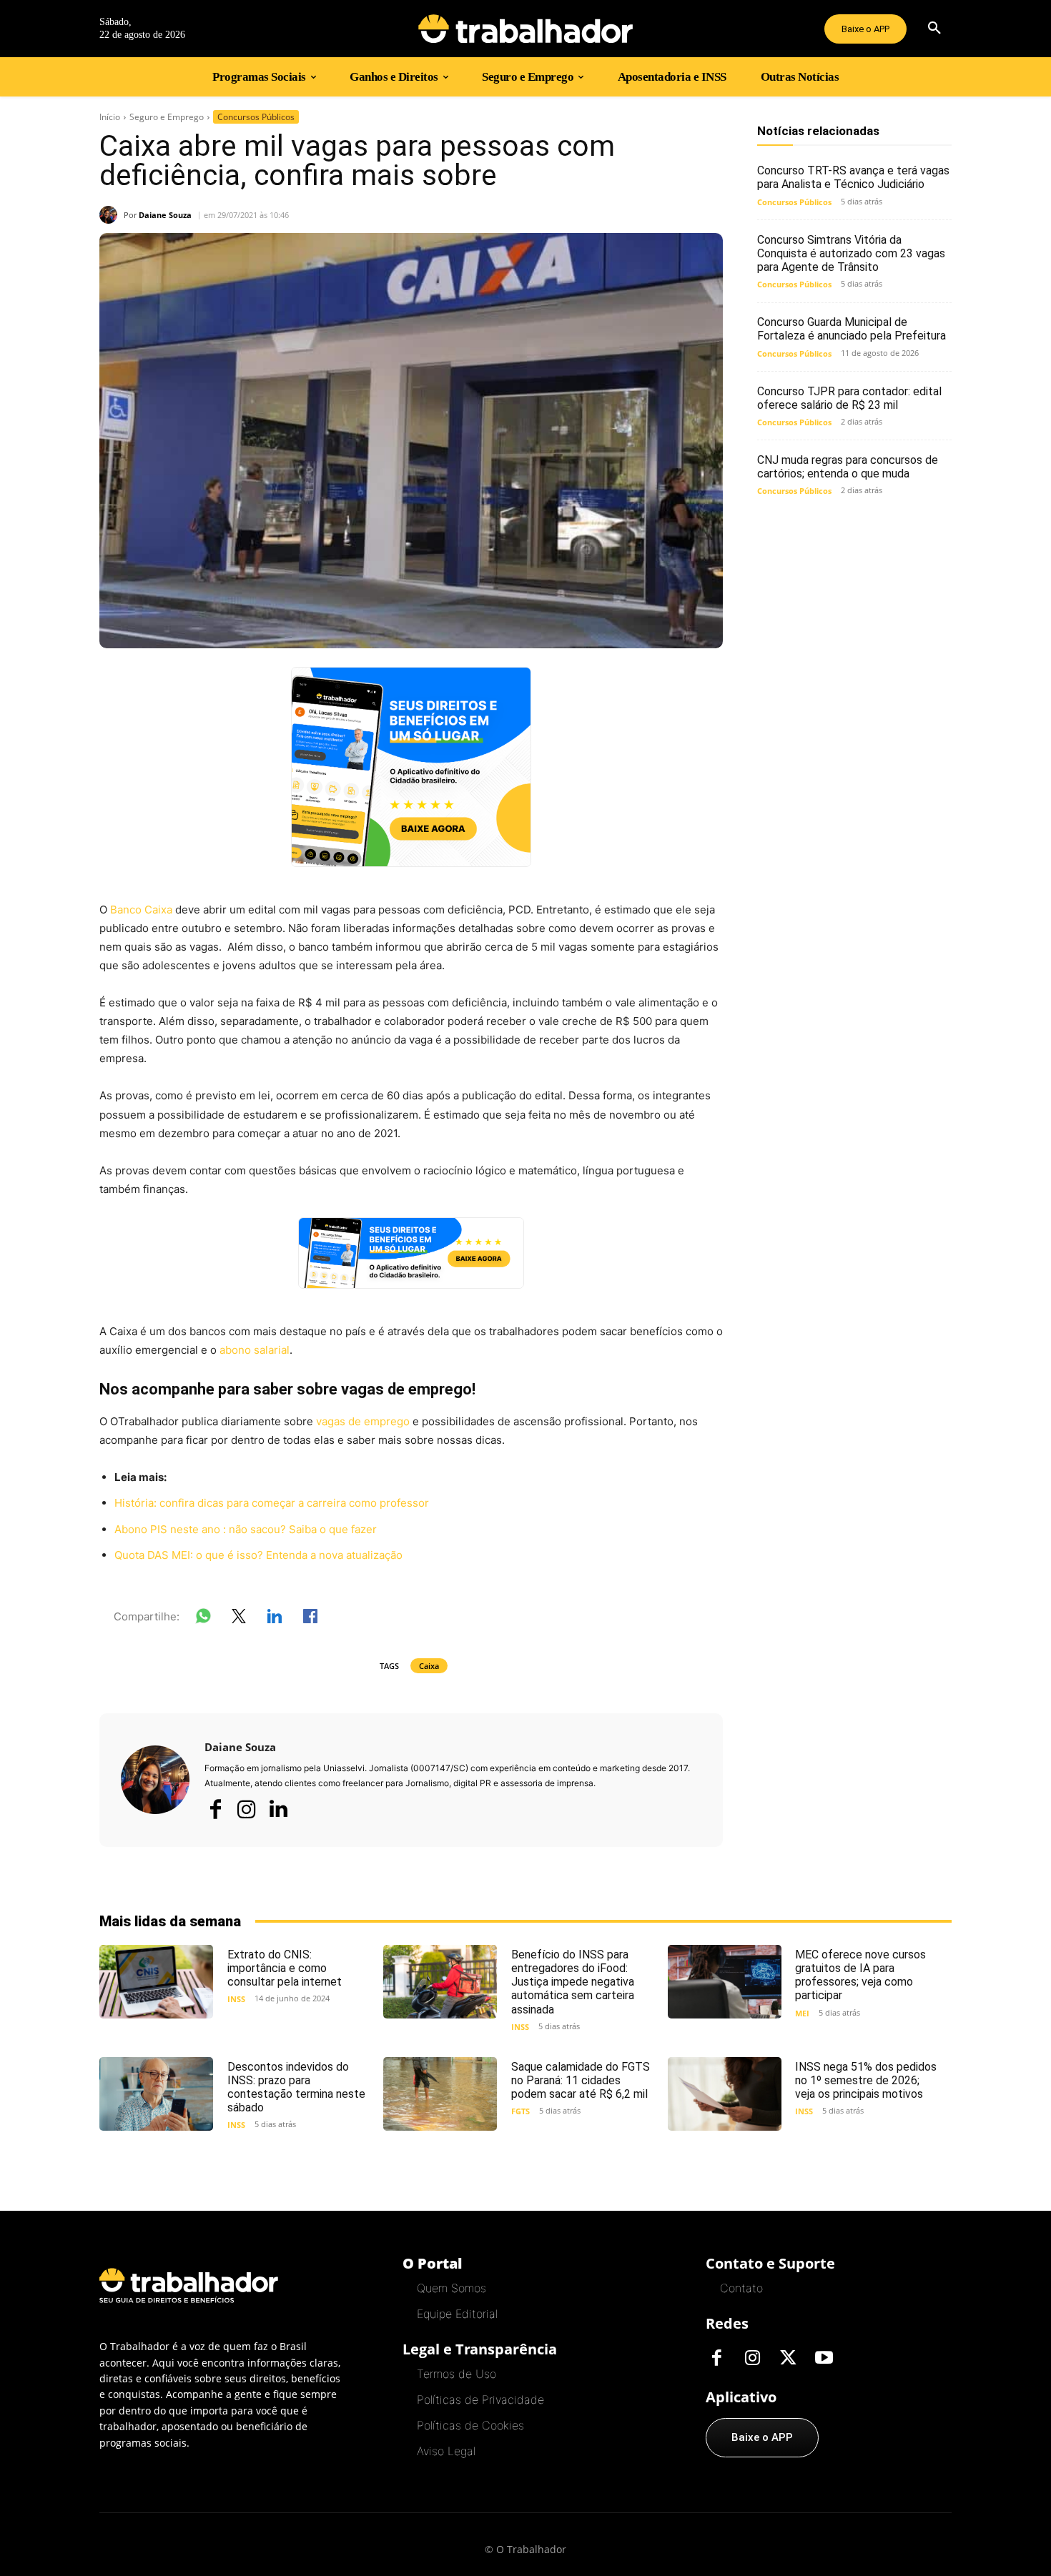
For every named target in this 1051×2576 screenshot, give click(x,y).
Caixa (429, 1666)
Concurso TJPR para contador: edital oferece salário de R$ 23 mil (849, 398)
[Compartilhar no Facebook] (310, 1619)
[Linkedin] (278, 1810)
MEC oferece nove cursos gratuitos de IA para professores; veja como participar (860, 1975)
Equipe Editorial (457, 2314)
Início (110, 117)
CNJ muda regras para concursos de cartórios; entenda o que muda (848, 467)
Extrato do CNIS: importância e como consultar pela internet (285, 1968)
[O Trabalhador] (525, 29)
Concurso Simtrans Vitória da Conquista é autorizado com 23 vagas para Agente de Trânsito (851, 253)
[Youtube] (824, 2359)
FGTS (520, 2111)
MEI (802, 2013)
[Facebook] (215, 1809)
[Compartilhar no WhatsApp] (203, 1619)
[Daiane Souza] (112, 215)
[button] (934, 29)
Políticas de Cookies (470, 2425)
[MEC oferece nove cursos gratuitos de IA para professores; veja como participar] (725, 1982)
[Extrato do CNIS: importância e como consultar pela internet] (156, 1982)
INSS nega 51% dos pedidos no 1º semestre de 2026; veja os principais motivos (866, 2080)
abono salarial (255, 1350)
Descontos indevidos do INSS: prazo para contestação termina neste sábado (296, 2087)
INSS (236, 1999)
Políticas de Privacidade (480, 2399)
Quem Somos (452, 2288)
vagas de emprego (363, 1421)
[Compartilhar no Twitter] (239, 1619)
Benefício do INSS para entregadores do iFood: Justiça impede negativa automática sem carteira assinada (573, 1982)
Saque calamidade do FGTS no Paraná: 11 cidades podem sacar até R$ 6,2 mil (581, 2080)
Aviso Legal (446, 2451)
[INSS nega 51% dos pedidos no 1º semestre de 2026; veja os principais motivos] (725, 2094)
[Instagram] (247, 1809)
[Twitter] (788, 2359)
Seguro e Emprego (167, 117)
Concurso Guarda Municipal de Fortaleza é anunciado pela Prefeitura (852, 329)
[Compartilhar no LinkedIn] (275, 1619)
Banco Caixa (141, 910)
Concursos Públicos (256, 117)
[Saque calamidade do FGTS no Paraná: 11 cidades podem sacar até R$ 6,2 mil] (440, 2094)
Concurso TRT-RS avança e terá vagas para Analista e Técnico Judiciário (853, 177)
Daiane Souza (165, 215)
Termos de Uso (457, 2374)
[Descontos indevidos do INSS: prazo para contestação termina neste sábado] (156, 2094)
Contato (741, 2288)
